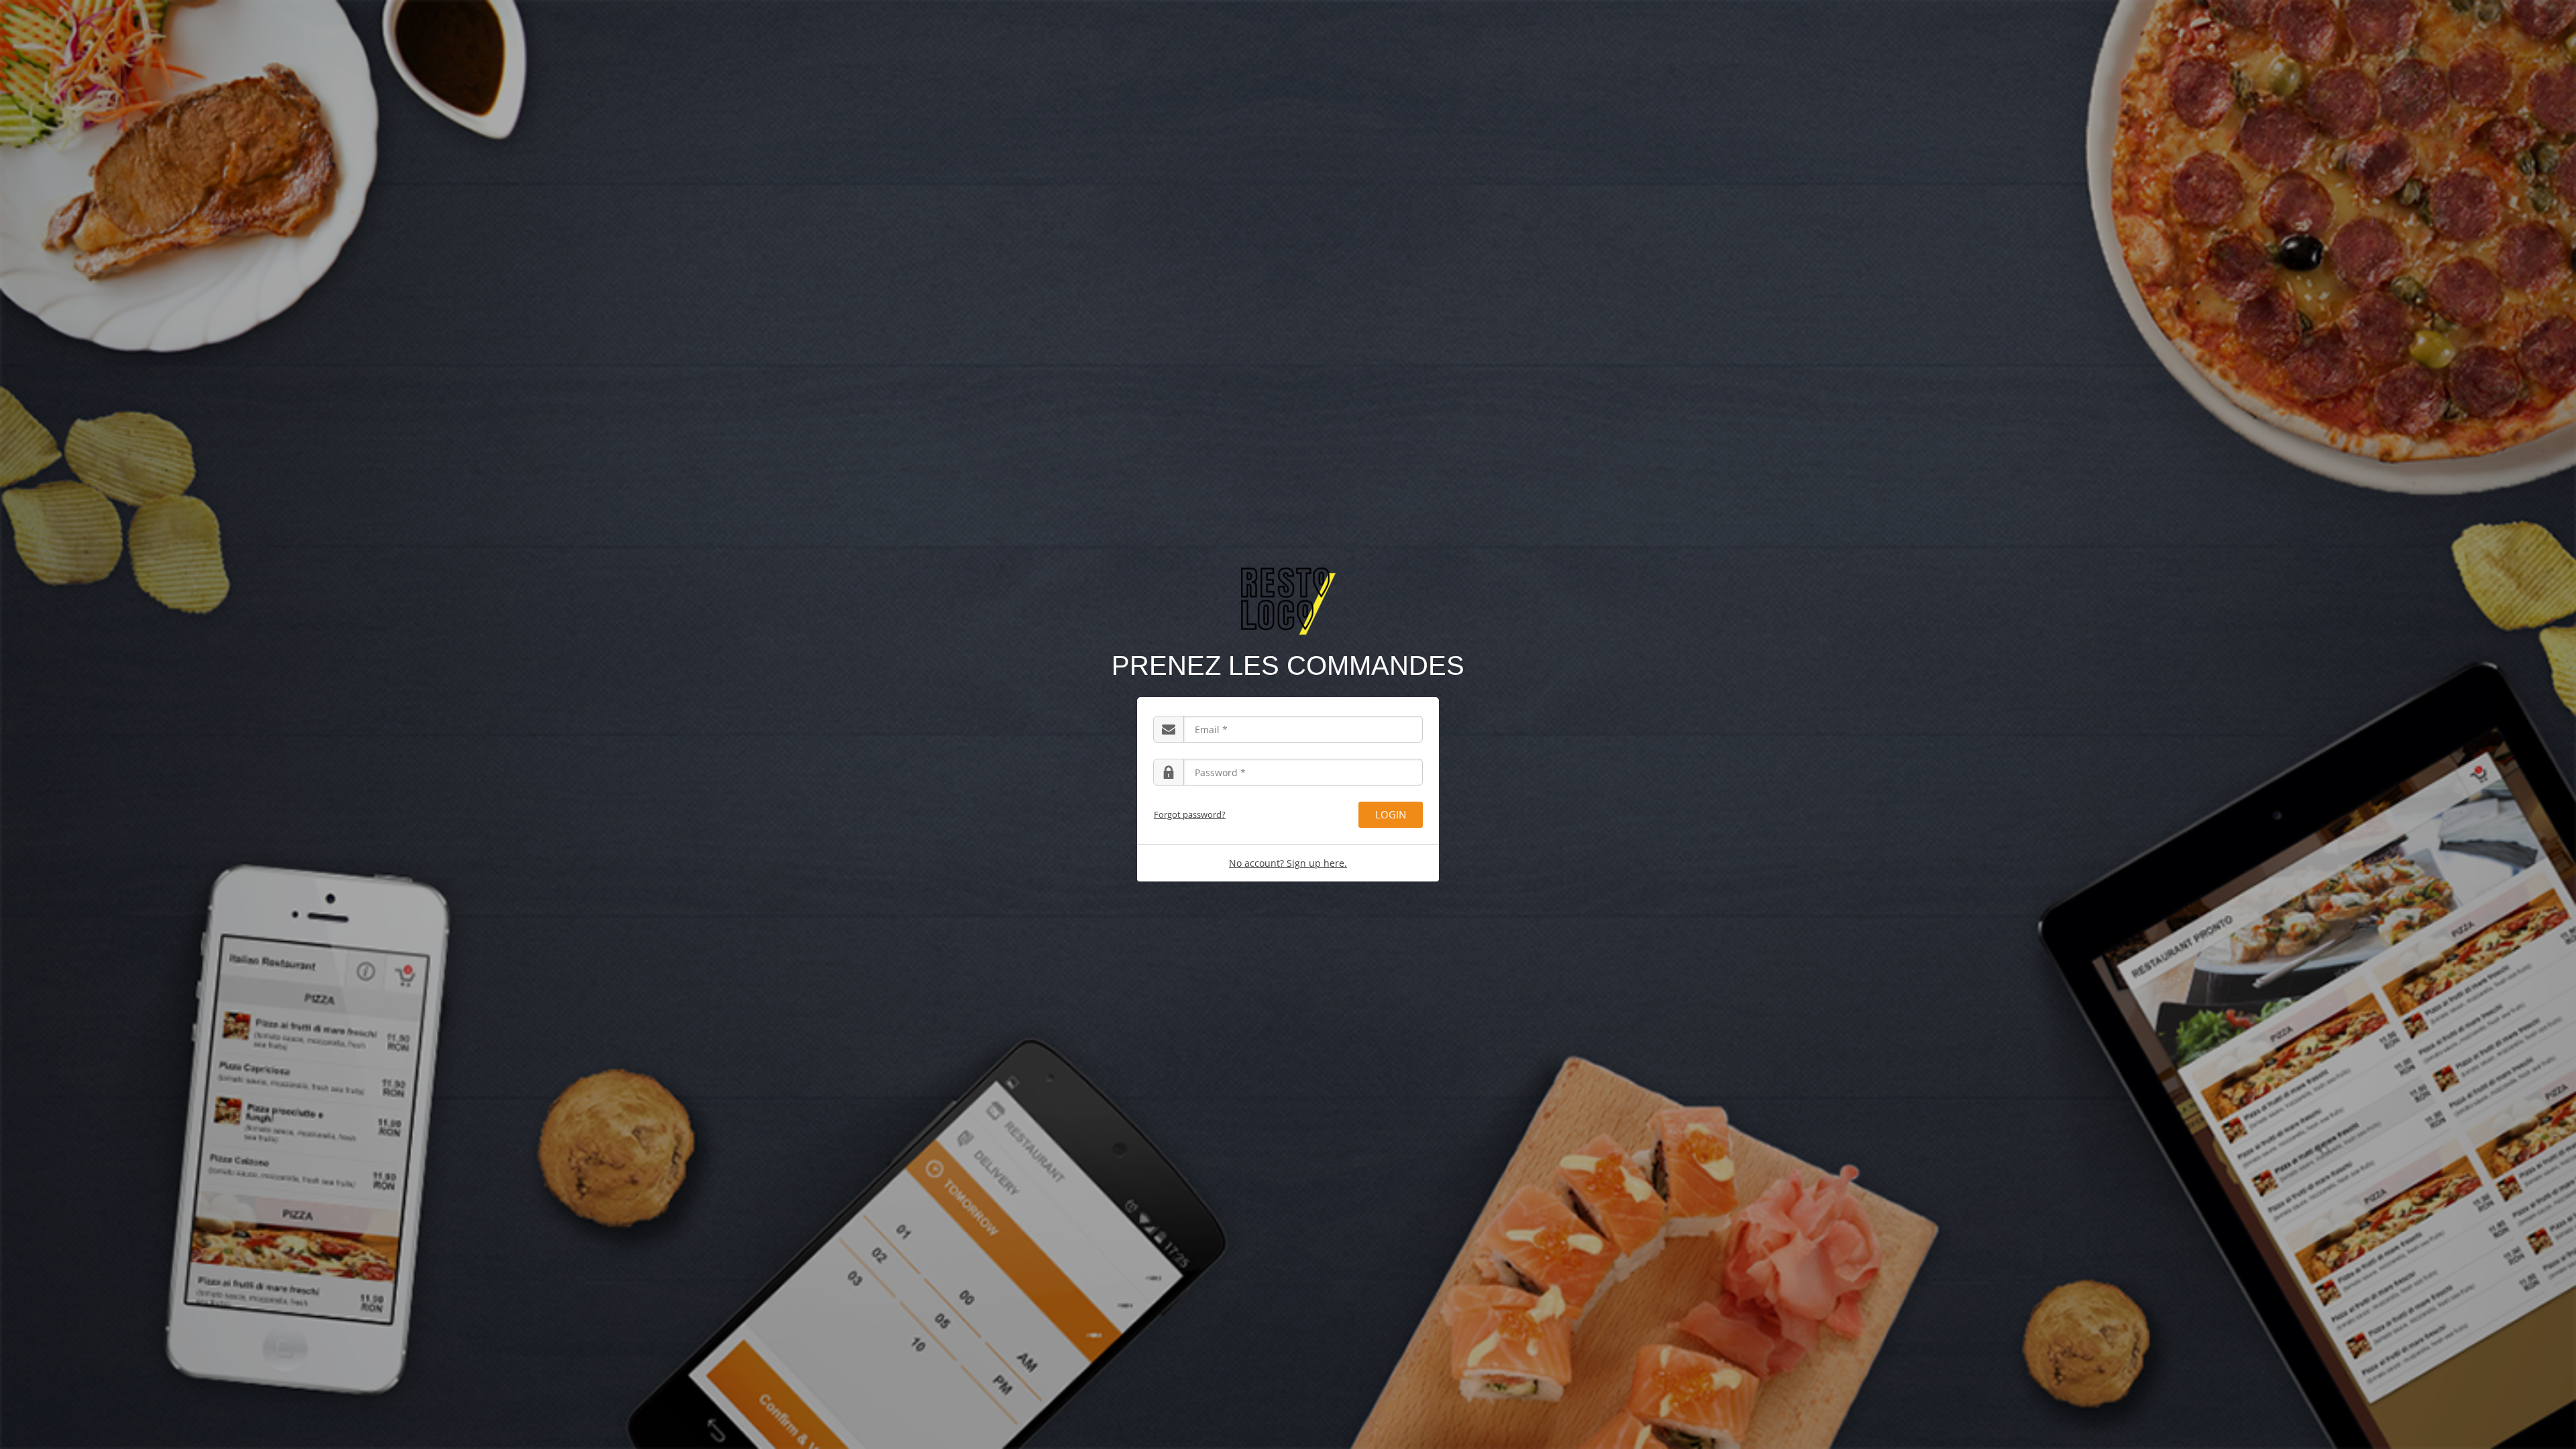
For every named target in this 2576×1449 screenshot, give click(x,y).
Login (1391, 814)
